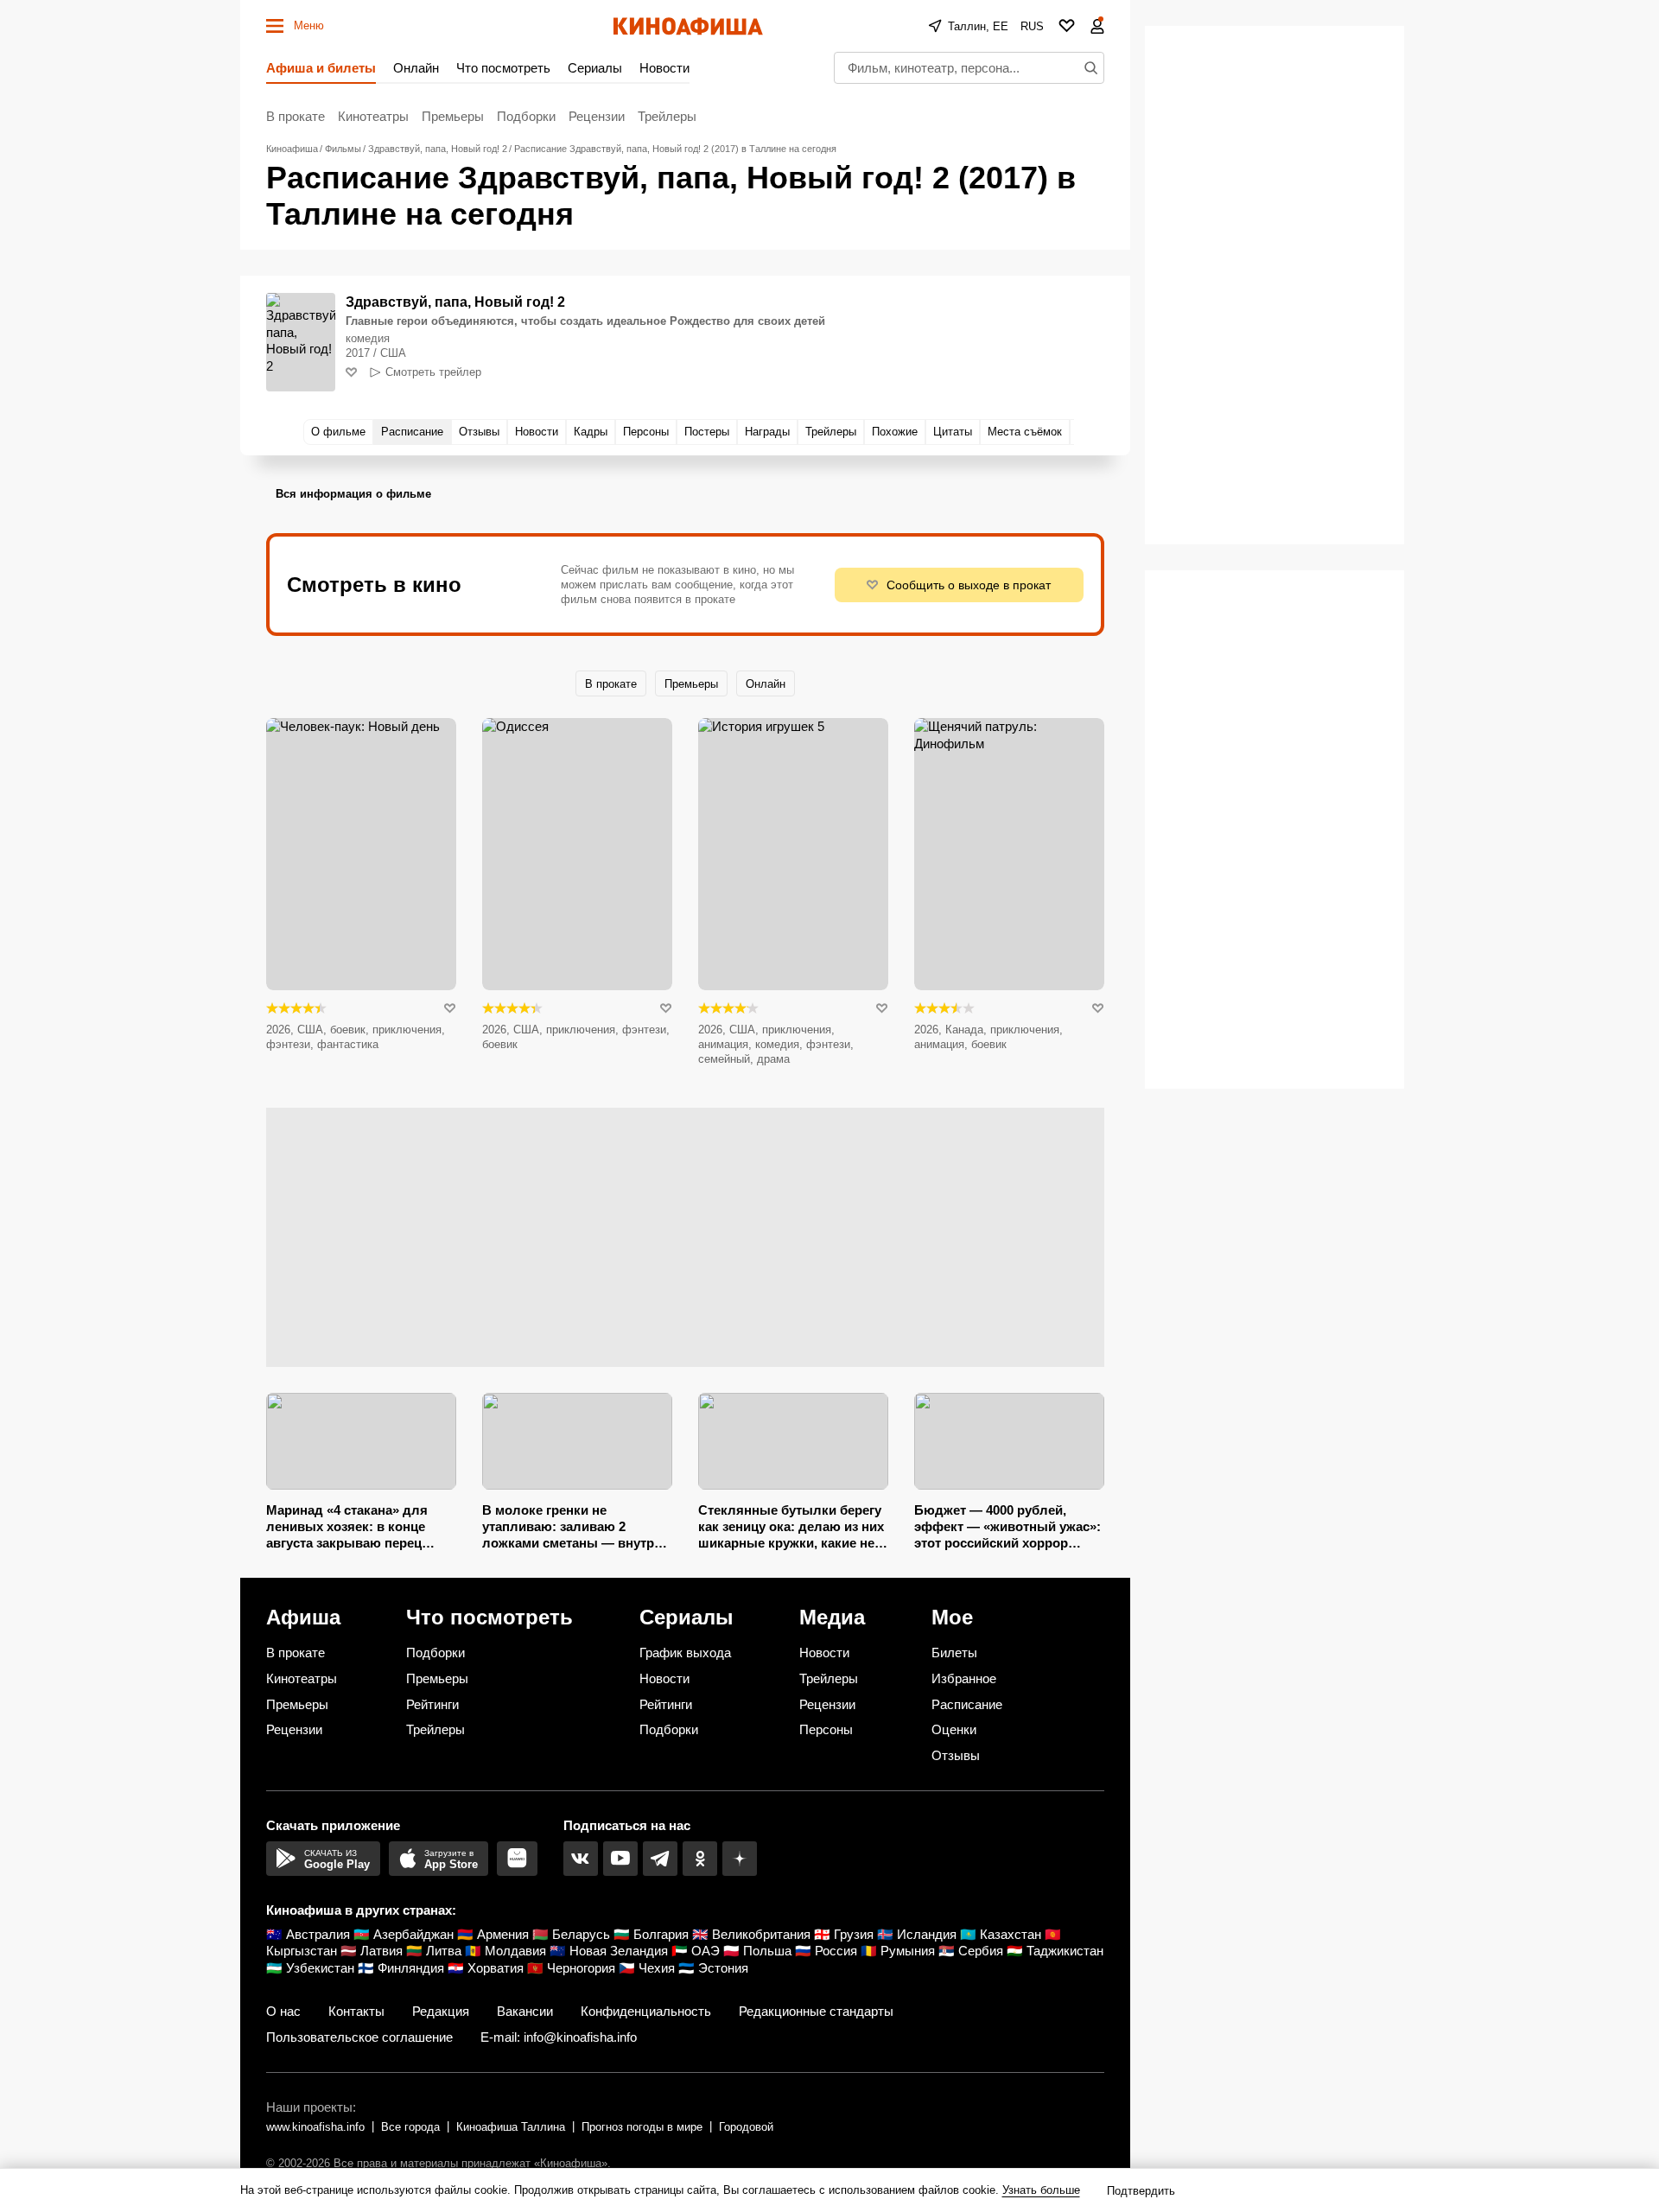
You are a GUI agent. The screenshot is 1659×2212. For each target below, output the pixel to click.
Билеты (954, 1653)
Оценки (954, 1729)
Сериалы (595, 68)
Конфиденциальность (646, 2011)
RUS (1032, 26)
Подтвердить (1141, 2191)
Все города (410, 2127)
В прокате (296, 116)
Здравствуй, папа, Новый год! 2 (455, 302)
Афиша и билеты (321, 68)
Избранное (964, 1678)
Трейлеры (667, 116)
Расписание (967, 1704)
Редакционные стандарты (816, 2011)
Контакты (356, 2011)
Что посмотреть (503, 68)
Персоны (826, 1729)
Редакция (441, 2011)
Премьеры (453, 116)
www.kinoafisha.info (315, 2127)
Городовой (746, 2127)
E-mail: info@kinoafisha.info (559, 2037)
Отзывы (956, 1755)
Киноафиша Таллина (511, 2127)
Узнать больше (1041, 2190)
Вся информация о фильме (353, 494)
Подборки (526, 116)
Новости (664, 68)
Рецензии (597, 116)
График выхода (685, 1653)
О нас (283, 2011)
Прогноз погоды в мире (642, 2127)
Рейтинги (432, 1704)
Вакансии (525, 2011)
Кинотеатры (373, 116)
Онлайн (416, 68)
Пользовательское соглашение (359, 2037)
